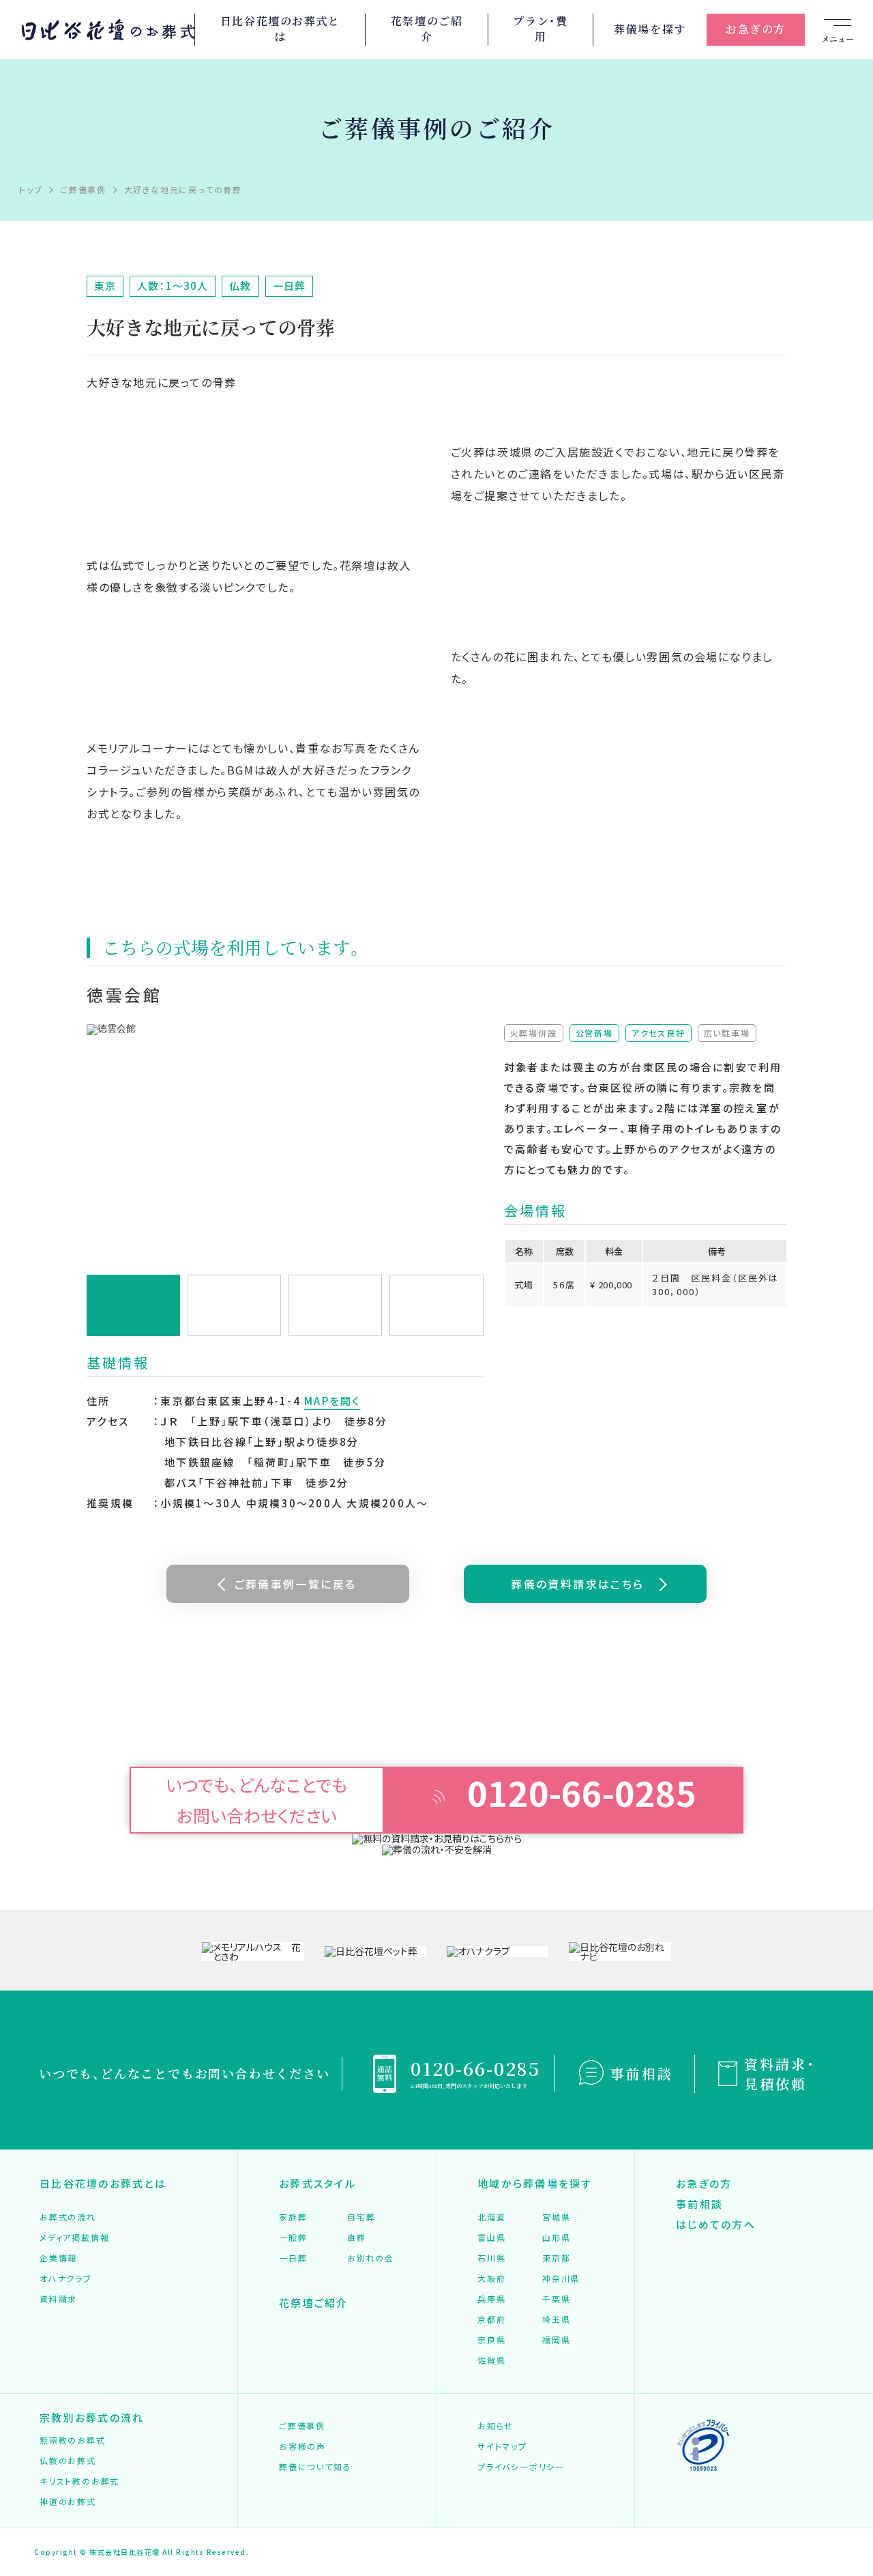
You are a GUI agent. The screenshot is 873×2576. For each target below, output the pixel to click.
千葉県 (556, 2299)
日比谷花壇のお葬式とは (280, 29)
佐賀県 (491, 2360)
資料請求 (58, 2299)
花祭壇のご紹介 (427, 29)
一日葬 (293, 2258)
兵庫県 (491, 2299)
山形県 (556, 2237)
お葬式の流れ (68, 2217)
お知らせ (495, 2426)
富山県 (491, 2237)
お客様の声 (302, 2446)
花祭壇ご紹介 (314, 2303)
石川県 (491, 2258)
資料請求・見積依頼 (780, 2074)
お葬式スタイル (317, 2183)
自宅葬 (361, 2217)
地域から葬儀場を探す (535, 2183)
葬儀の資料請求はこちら (577, 1584)
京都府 (491, 2319)
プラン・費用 (540, 29)
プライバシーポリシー (521, 2466)
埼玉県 (556, 2319)
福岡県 (556, 2340)
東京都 (556, 2258)
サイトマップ (502, 2446)
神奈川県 (561, 2278)
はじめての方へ (716, 2224)
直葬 (357, 2237)
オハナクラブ (66, 2278)
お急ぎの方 (756, 29)
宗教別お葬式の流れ (92, 2417)
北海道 (491, 2217)
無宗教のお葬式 (73, 2440)
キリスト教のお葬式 (79, 2481)
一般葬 (293, 2237)
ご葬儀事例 (302, 2426)
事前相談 (642, 2073)
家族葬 (293, 2217)
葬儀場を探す (650, 29)
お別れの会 (371, 2258)
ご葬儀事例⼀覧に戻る (296, 1584)
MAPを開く (332, 1401)
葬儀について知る (315, 2466)
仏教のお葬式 (68, 2460)
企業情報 (58, 2258)
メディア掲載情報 (74, 2237)
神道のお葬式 (68, 2501)
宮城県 (556, 2217)
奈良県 (491, 2340)
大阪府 (491, 2278)
